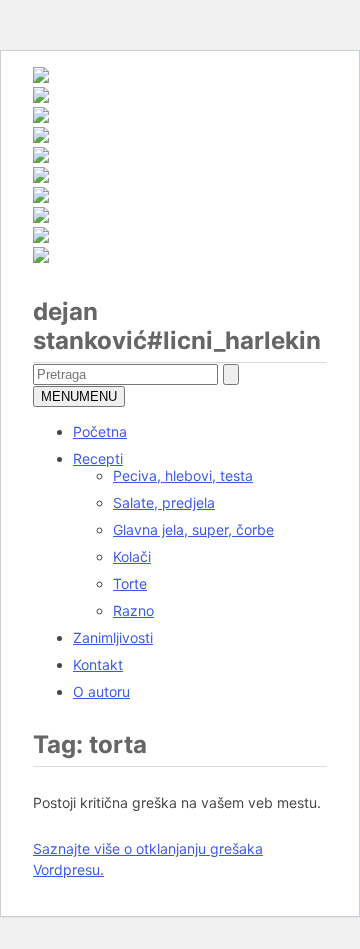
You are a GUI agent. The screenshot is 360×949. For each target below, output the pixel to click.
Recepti (98, 458)
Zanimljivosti (113, 637)
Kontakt (98, 664)
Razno (133, 610)
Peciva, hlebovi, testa (183, 475)
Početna (100, 431)
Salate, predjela (164, 502)
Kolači (132, 556)
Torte (130, 583)
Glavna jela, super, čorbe (193, 529)
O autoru (101, 691)
